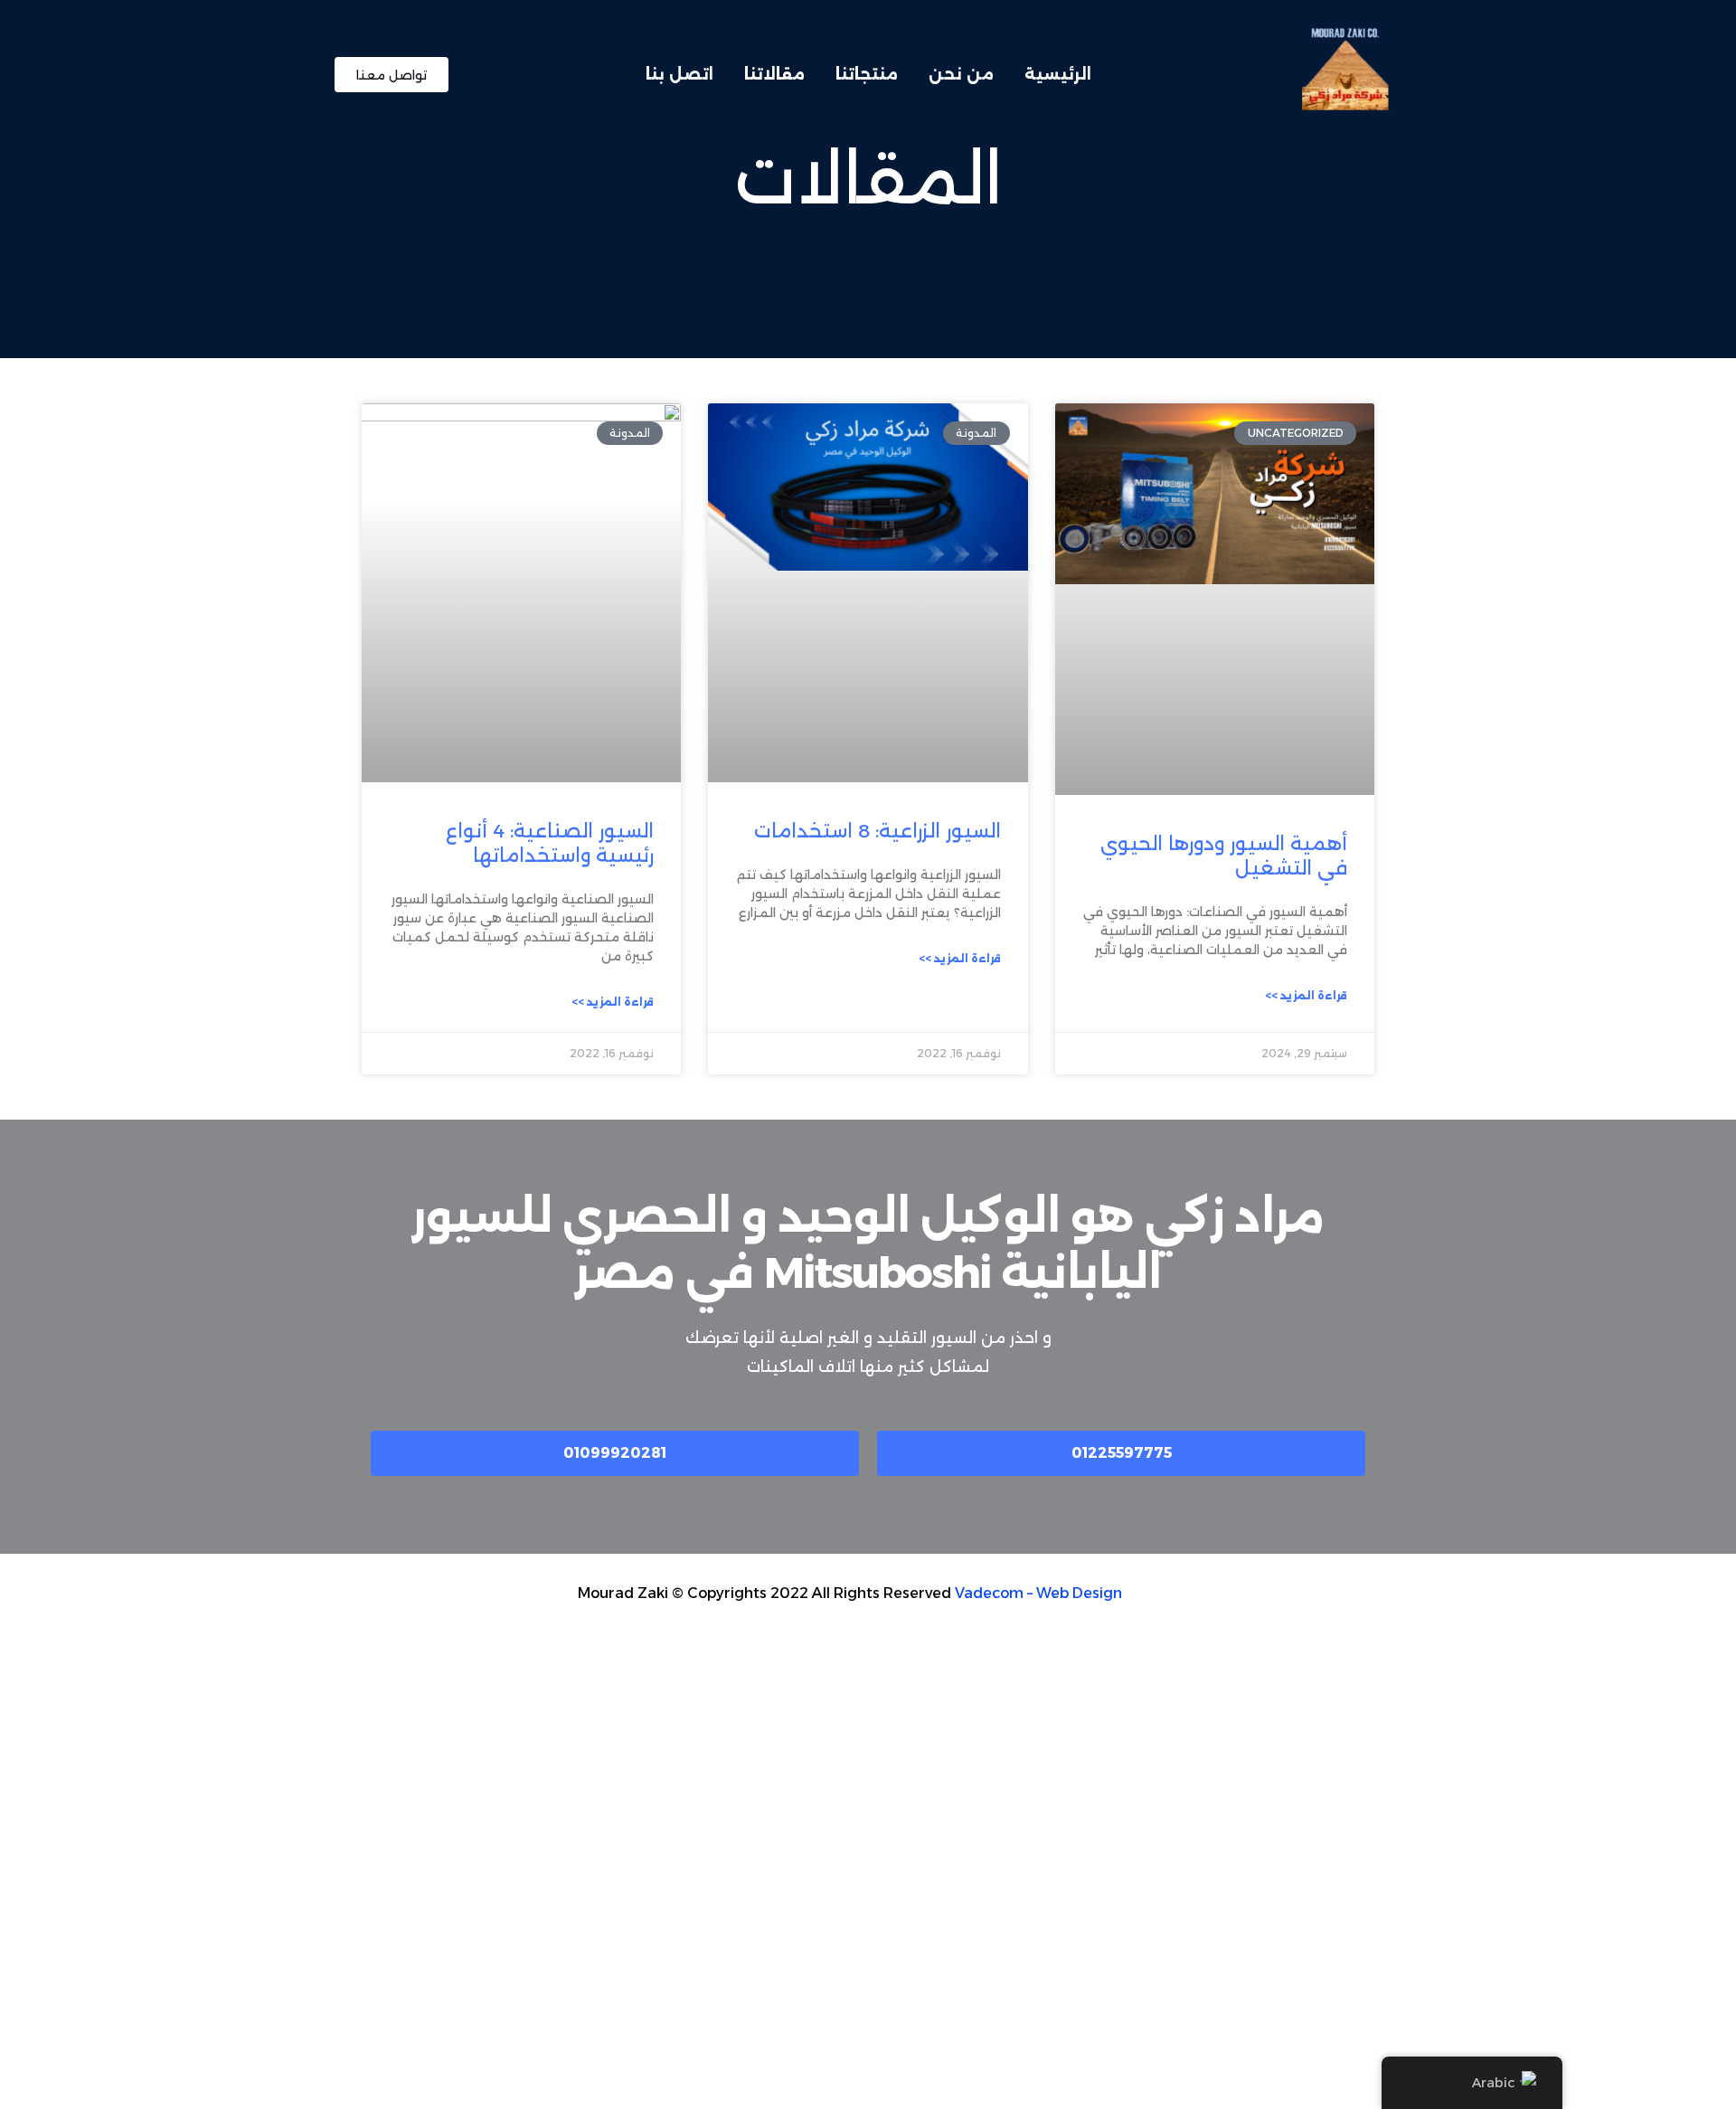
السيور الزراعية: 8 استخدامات (877, 831)
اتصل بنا (679, 74)
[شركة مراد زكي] (1343, 73)
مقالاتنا (774, 74)
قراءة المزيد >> (1306, 995)
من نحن (961, 74)
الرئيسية (1058, 74)
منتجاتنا (867, 74)
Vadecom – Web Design (1038, 1593)
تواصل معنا (392, 74)
